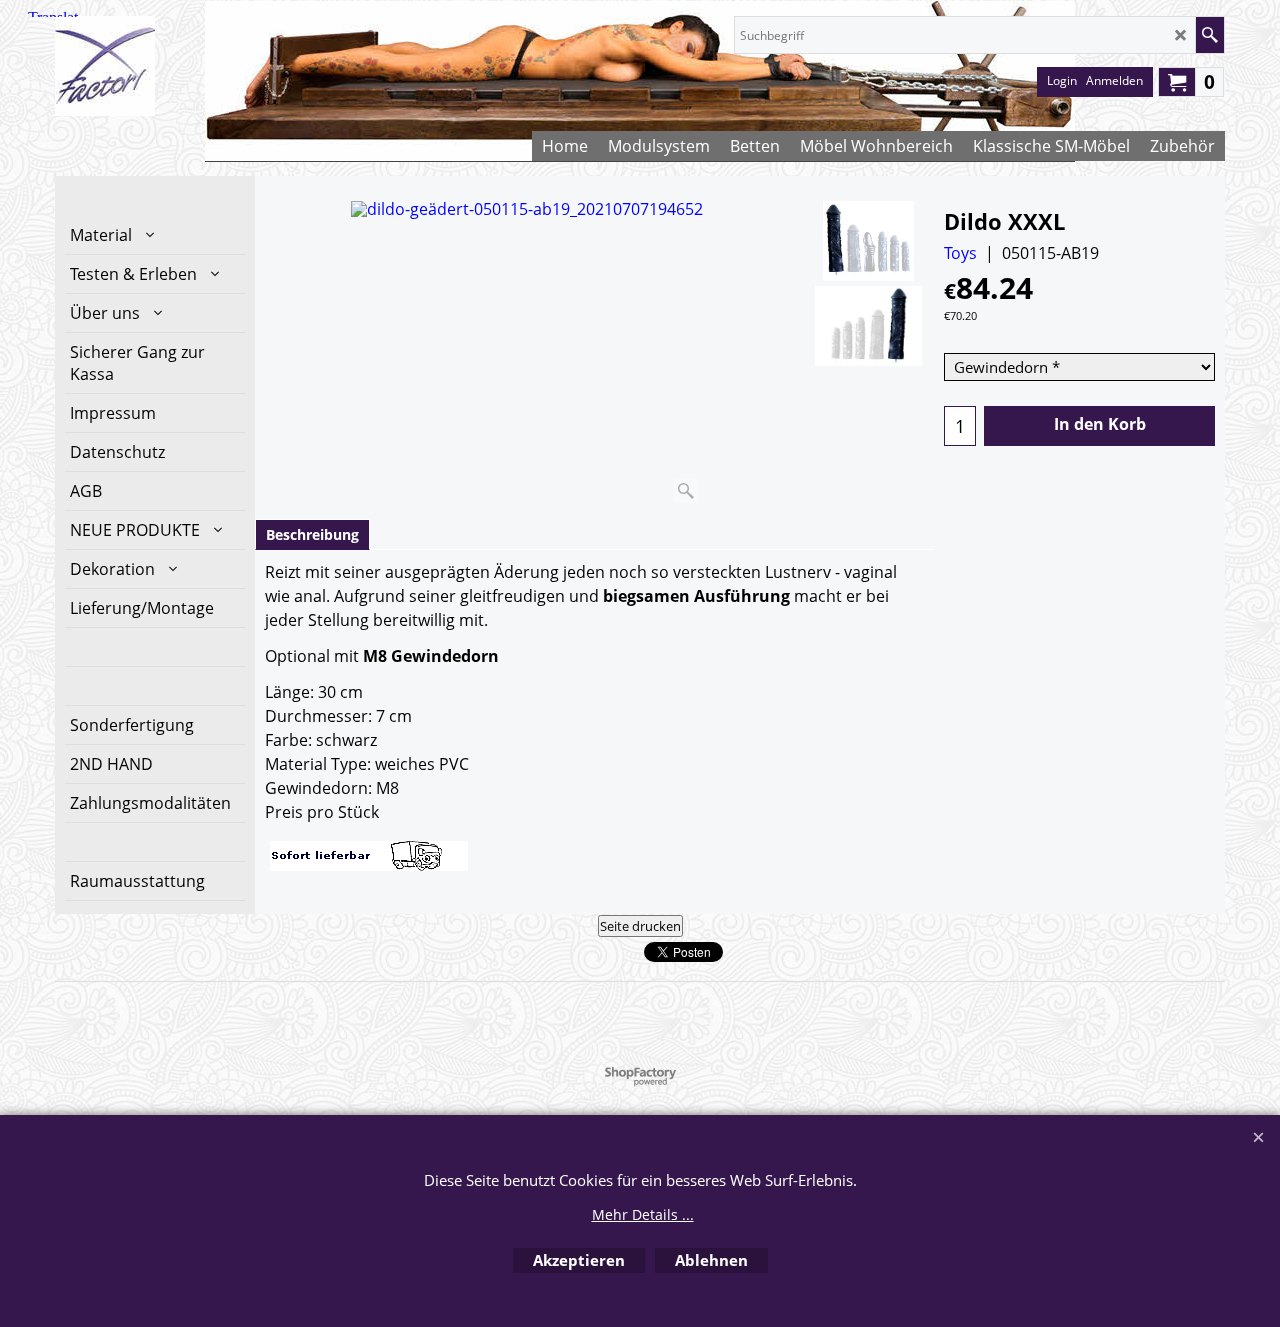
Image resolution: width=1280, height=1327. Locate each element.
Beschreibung (312, 534)
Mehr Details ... (643, 1214)
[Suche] (1209, 35)
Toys (960, 253)
